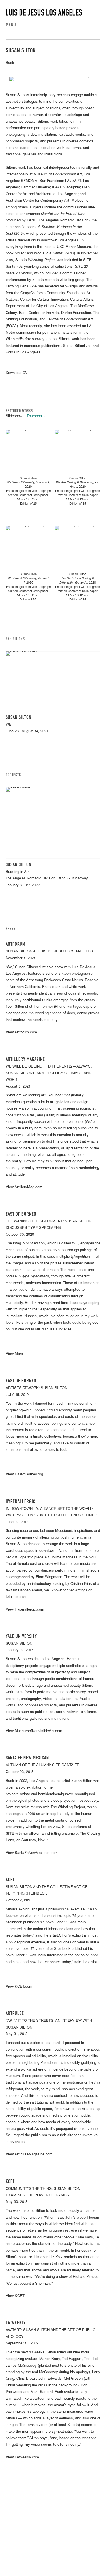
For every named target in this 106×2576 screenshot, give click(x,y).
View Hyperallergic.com (25, 1610)
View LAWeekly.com (22, 2458)
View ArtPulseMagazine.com (29, 2155)
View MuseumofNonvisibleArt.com (34, 1731)
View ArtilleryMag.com (24, 1188)
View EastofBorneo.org (24, 1475)
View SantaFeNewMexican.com (32, 1853)
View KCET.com (19, 1987)
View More (14, 1354)
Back (10, 63)
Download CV (17, 373)
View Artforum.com (21, 1033)
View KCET (15, 2296)
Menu (11, 25)
